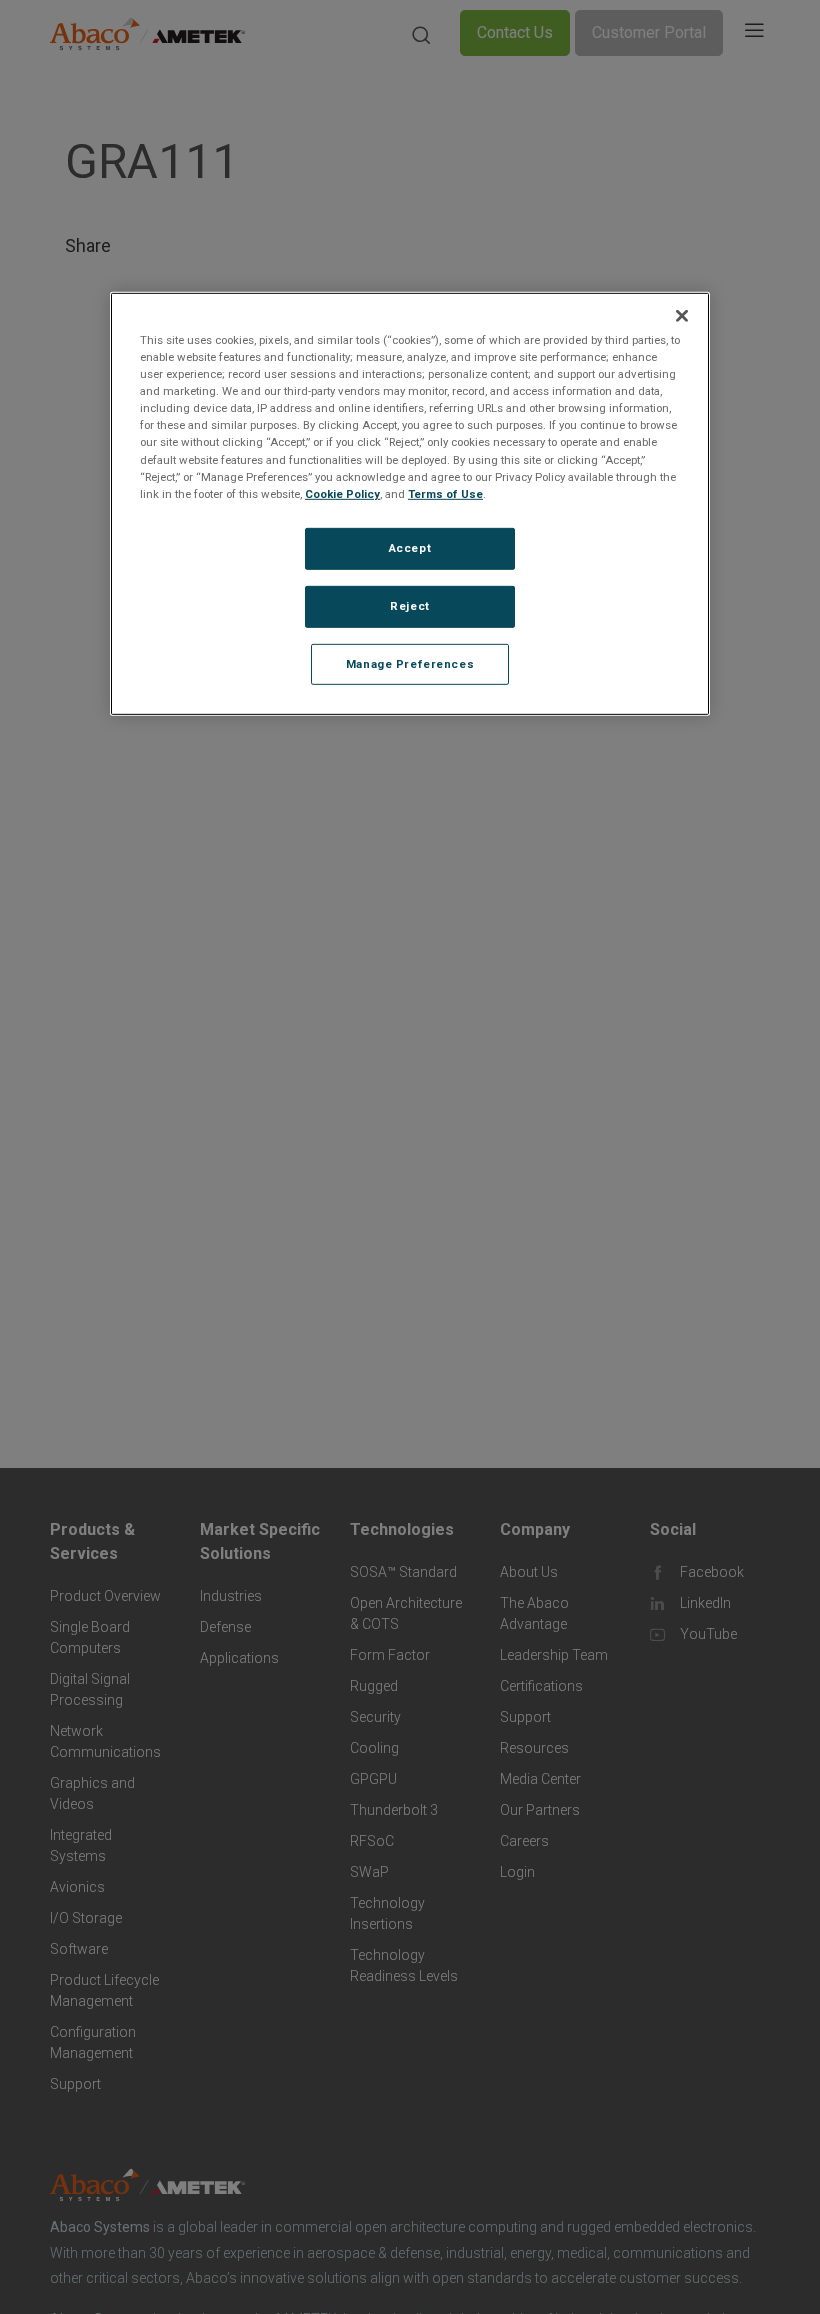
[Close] (682, 316)
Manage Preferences (410, 663)
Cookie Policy (342, 493)
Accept (410, 548)
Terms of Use (445, 493)
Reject (409, 605)
